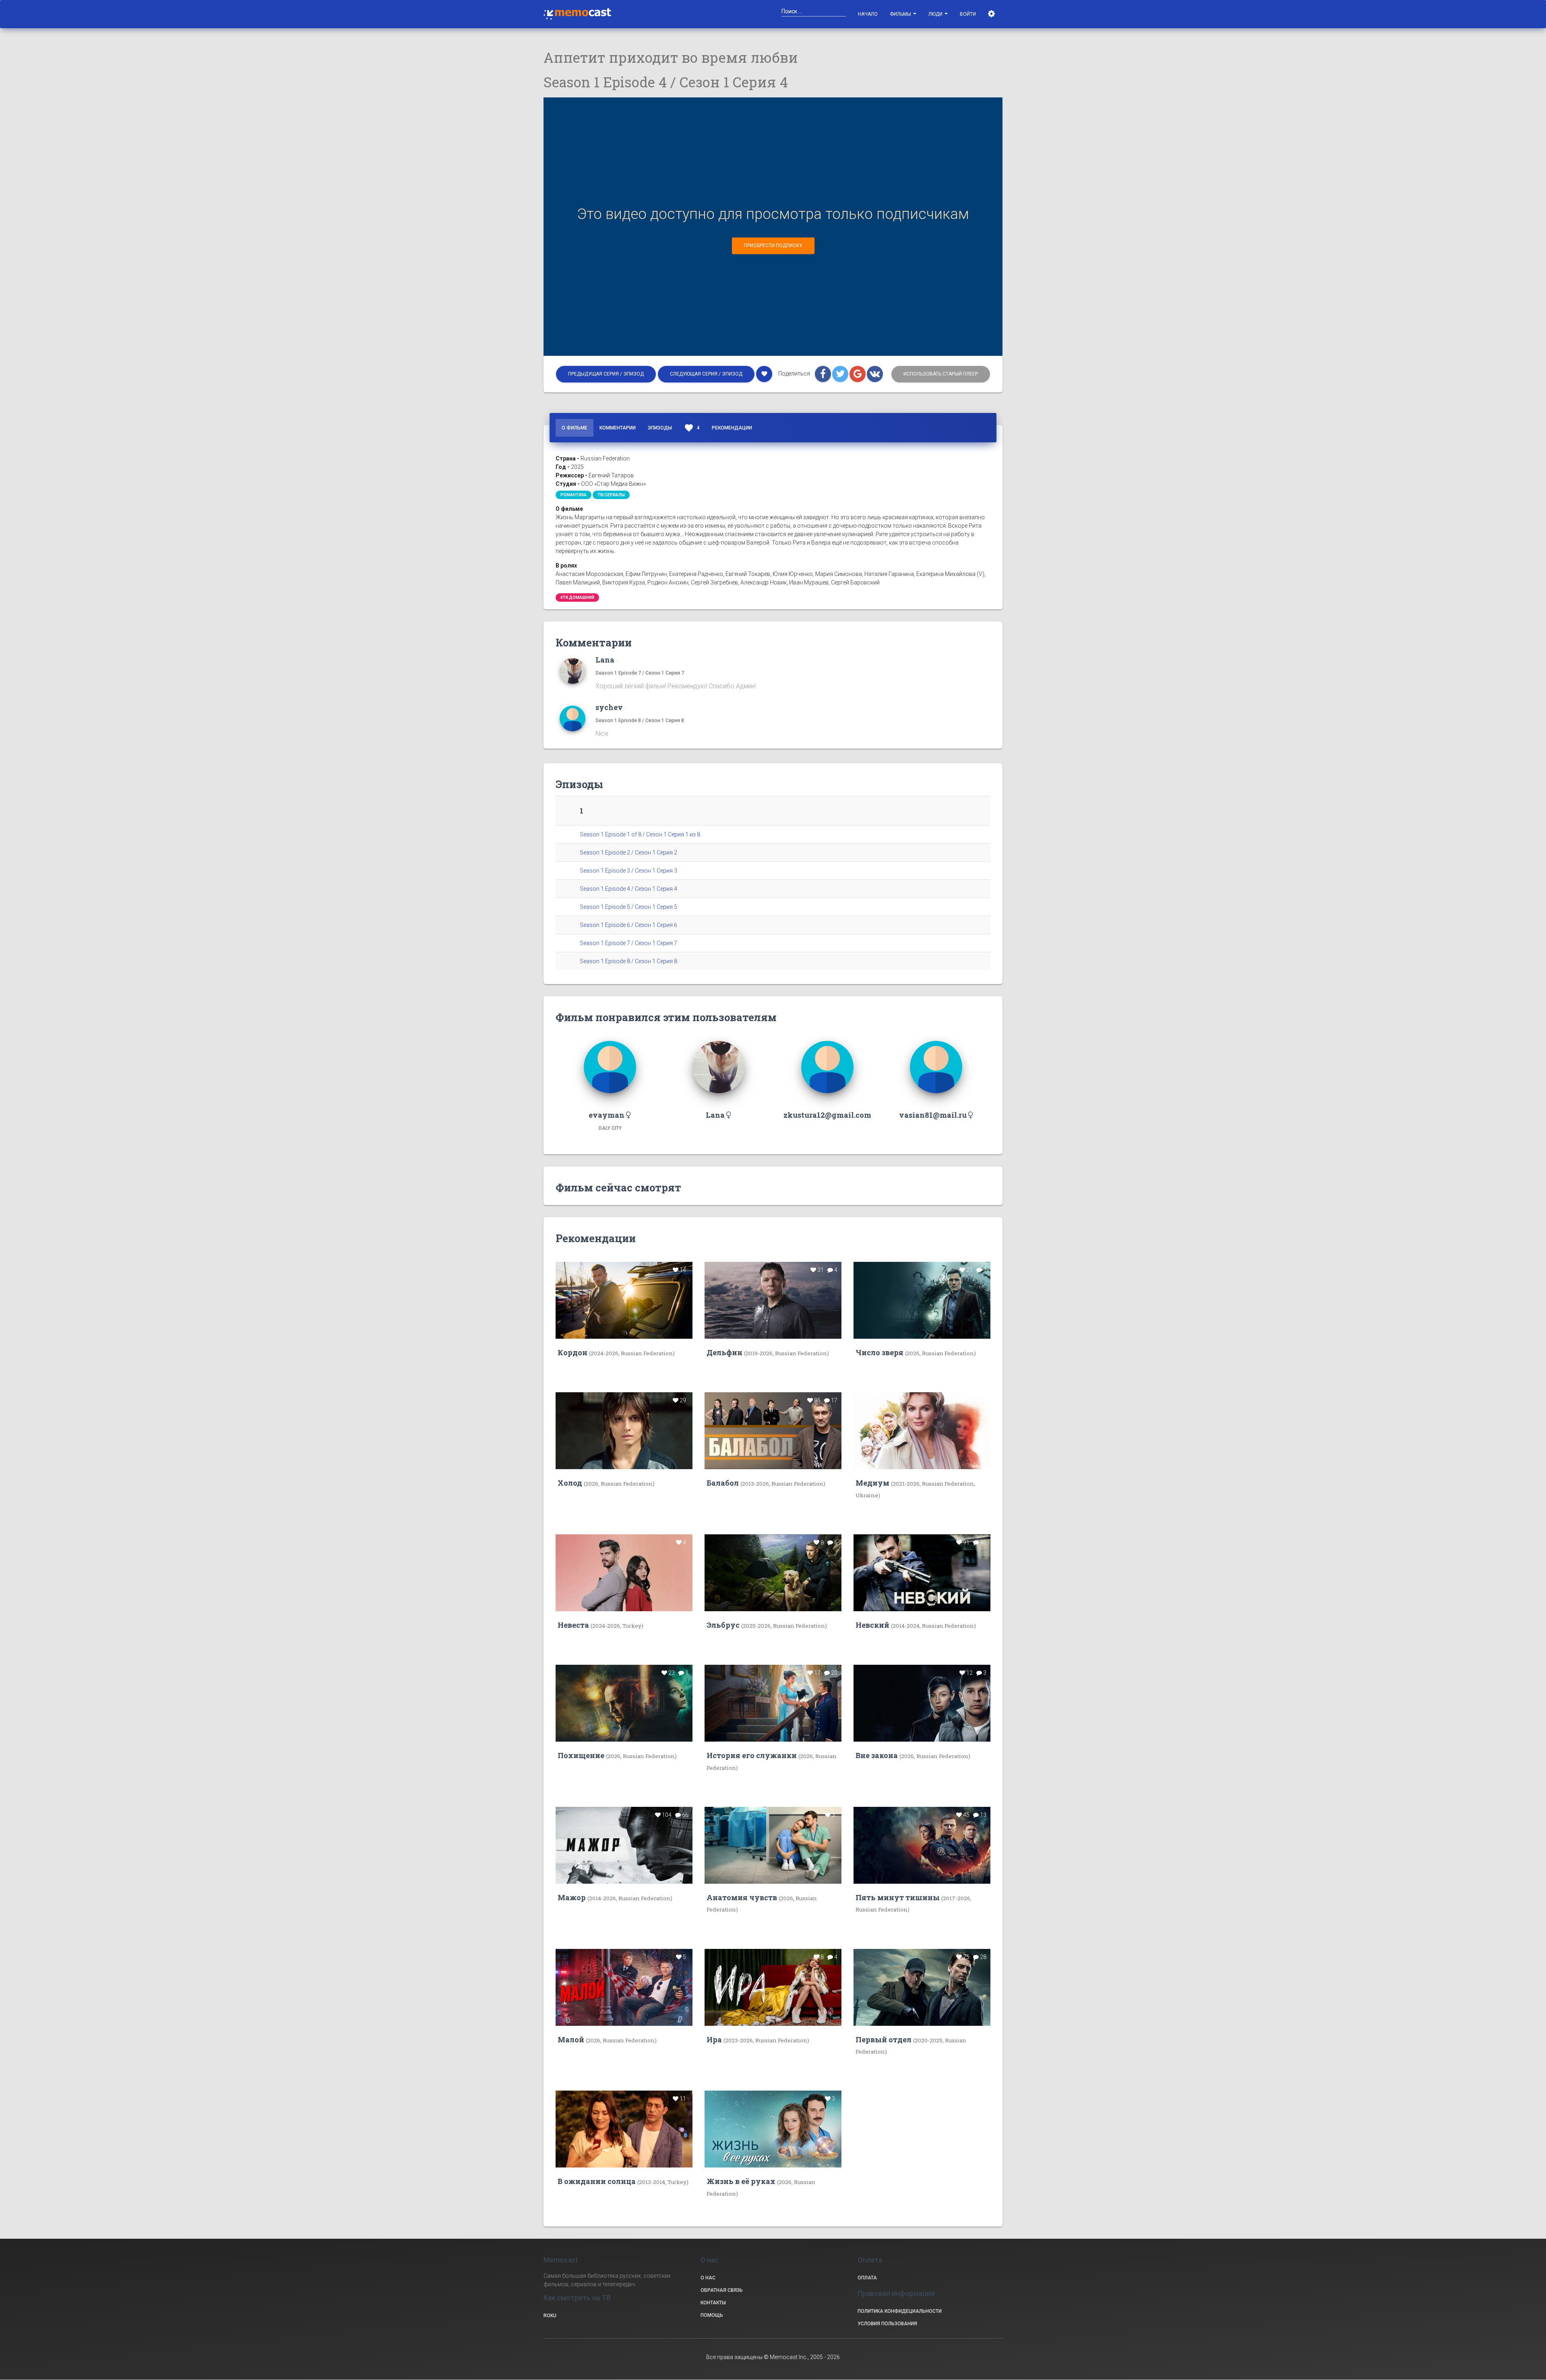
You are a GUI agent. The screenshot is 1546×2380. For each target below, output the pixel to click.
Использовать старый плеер (941, 374)
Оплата (867, 2278)
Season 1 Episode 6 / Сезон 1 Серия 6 (628, 925)
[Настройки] (992, 14)
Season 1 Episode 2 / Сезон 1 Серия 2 (628, 853)
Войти (968, 14)
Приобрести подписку (773, 246)
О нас (708, 2278)
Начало (868, 14)
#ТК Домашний (577, 598)
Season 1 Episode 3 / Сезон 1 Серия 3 (628, 871)
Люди (936, 14)
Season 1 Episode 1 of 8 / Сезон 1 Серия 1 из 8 (640, 834)
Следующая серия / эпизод (706, 374)
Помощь (712, 2315)
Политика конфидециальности (900, 2311)
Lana (605, 660)
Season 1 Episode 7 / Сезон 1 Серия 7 (640, 673)
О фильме (575, 428)
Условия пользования (887, 2324)
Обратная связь (722, 2290)
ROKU (550, 2316)
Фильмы (901, 14)
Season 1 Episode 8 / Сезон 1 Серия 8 (640, 720)
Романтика (574, 495)
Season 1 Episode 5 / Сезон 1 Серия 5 (628, 907)
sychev (609, 707)
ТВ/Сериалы (611, 495)
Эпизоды (660, 428)
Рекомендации (732, 428)
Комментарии (618, 428)
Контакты (713, 2303)
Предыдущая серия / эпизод (606, 374)
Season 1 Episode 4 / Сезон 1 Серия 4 (628, 889)
